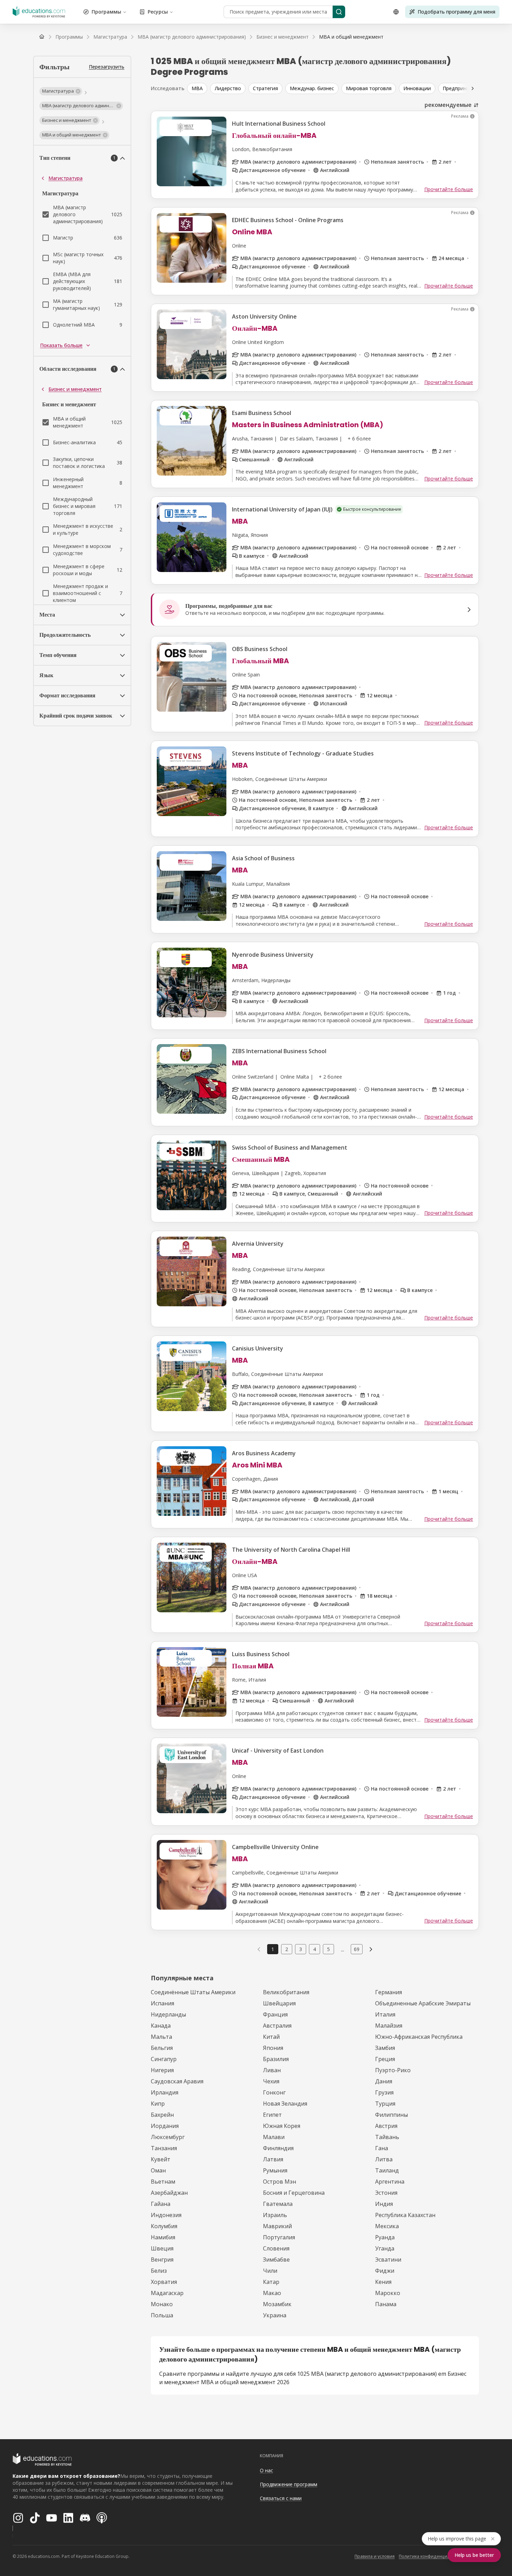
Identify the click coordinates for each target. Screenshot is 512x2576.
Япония (273, 2048)
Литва (384, 2159)
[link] (351, 37)
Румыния (275, 2170)
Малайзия (389, 2026)
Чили (270, 2271)
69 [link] (357, 1949)
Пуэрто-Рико (393, 2070)
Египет (272, 2115)
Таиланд (387, 2170)
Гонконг (274, 2092)
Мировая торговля (369, 88)
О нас (266, 2470)
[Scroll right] (473, 88)
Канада (161, 2026)
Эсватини (388, 2260)
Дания (384, 2081)
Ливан (272, 2070)
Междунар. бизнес (312, 88)
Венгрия (162, 2260)
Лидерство (228, 88)
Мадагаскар (167, 2293)
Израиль (275, 2215)
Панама (386, 2304)
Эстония (386, 2193)
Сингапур (164, 2059)
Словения (276, 2248)
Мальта (161, 2037)
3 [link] (301, 1949)
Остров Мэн (280, 2182)
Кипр (158, 2104)
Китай (271, 2037)
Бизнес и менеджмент (75, 389)
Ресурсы (158, 12)
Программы (106, 12)
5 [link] (328, 1949)
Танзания (164, 2148)
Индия (384, 2204)
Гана (382, 2148)
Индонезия (166, 2215)
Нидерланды (168, 2014)
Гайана (161, 2204)
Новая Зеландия (285, 2104)
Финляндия (278, 2148)
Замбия (385, 2048)
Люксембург (168, 2137)
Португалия (279, 2237)
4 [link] (315, 1949)
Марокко (388, 2293)
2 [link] (287, 1949)
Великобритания (286, 1992)
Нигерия (162, 2070)
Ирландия (165, 2092)
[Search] (339, 12)
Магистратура (65, 178)
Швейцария (279, 2003)
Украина (275, 2315)
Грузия (384, 2092)
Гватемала (278, 2204)
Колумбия (164, 2226)
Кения (383, 2282)
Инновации (417, 88)
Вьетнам (163, 2182)
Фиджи (385, 2271)
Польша (162, 2315)
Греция (385, 2059)
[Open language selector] (396, 12)
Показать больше (61, 345)
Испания (162, 2003)
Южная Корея (282, 2126)
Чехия (271, 2081)
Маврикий (277, 2226)
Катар (271, 2282)
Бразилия (276, 2059)
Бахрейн (162, 2115)
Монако (162, 2304)
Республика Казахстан (405, 2215)
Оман (158, 2170)
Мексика (387, 2226)
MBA (197, 88)
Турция (385, 2104)
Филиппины (391, 2115)
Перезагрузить (107, 67)
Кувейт (161, 2159)
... (343, 1949)
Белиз (159, 2271)
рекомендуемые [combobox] (448, 105)
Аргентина (390, 2182)
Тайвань (387, 2137)
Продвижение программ (289, 2484)
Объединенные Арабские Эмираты (423, 2003)
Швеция (162, 2248)
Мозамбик (277, 2304)
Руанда (385, 2237)
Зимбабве (276, 2260)
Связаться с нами (281, 2498)
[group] (345, 88)
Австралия (277, 2026)
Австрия (386, 2126)
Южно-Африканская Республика (419, 2037)
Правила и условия (375, 2556)
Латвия (273, 2159)
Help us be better (474, 2555)
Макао (272, 2293)
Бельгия (162, 2048)
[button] (61, 91)
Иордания (165, 2126)
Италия (385, 2014)
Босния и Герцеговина (294, 2193)
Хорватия (164, 2282)
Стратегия (265, 88)
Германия (389, 1992)
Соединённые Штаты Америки (193, 1992)
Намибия (163, 2237)
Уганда (385, 2248)
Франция (275, 2014)
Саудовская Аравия (177, 2081)
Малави (274, 2137)
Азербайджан (169, 2193)
